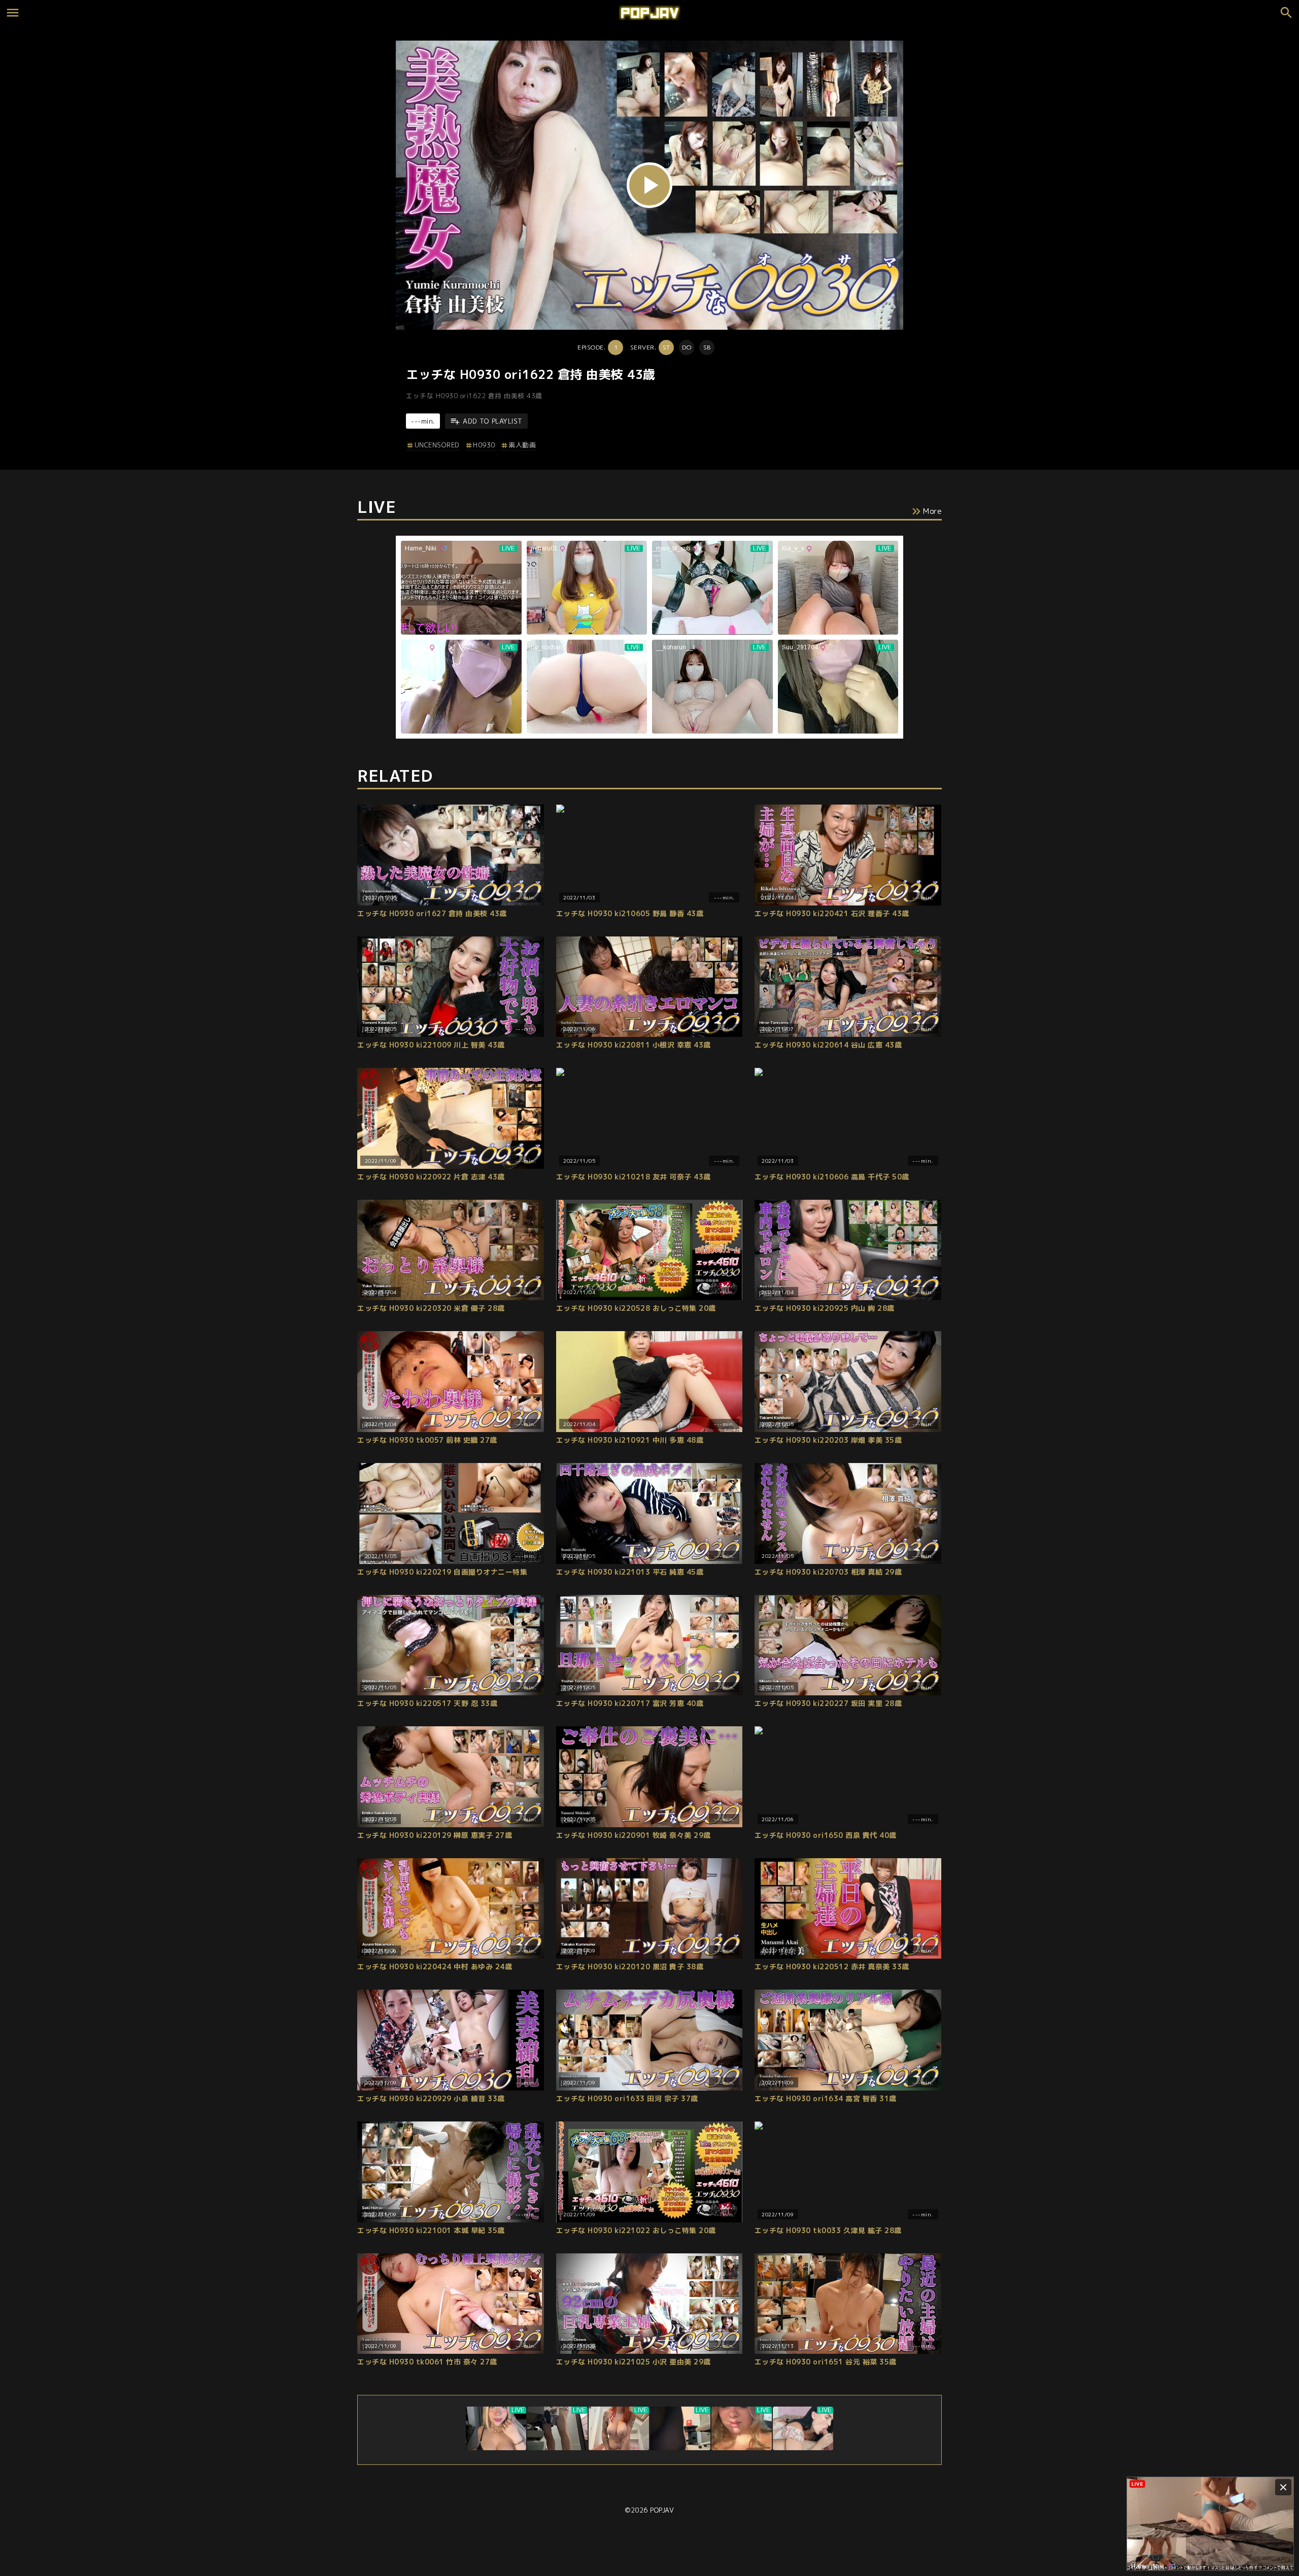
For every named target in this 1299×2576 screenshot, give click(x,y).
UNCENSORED (437, 445)
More (932, 511)
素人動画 (522, 445)
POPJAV (662, 2510)
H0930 (484, 445)
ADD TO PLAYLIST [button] (493, 421)
